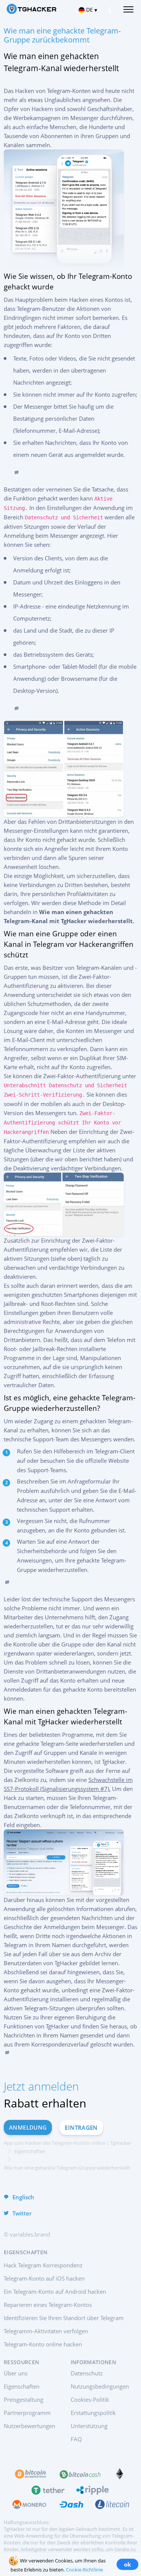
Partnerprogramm (27, 2413)
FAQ (76, 2439)
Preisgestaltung (23, 2399)
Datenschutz (87, 2373)
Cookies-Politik (90, 2399)
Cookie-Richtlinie (84, 2570)
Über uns (16, 2373)
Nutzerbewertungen (30, 2426)
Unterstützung (89, 2426)
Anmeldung (28, 2127)
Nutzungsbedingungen (100, 2386)
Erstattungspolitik (93, 2413)
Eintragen (81, 2127)
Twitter (22, 2213)
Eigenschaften (22, 2386)
